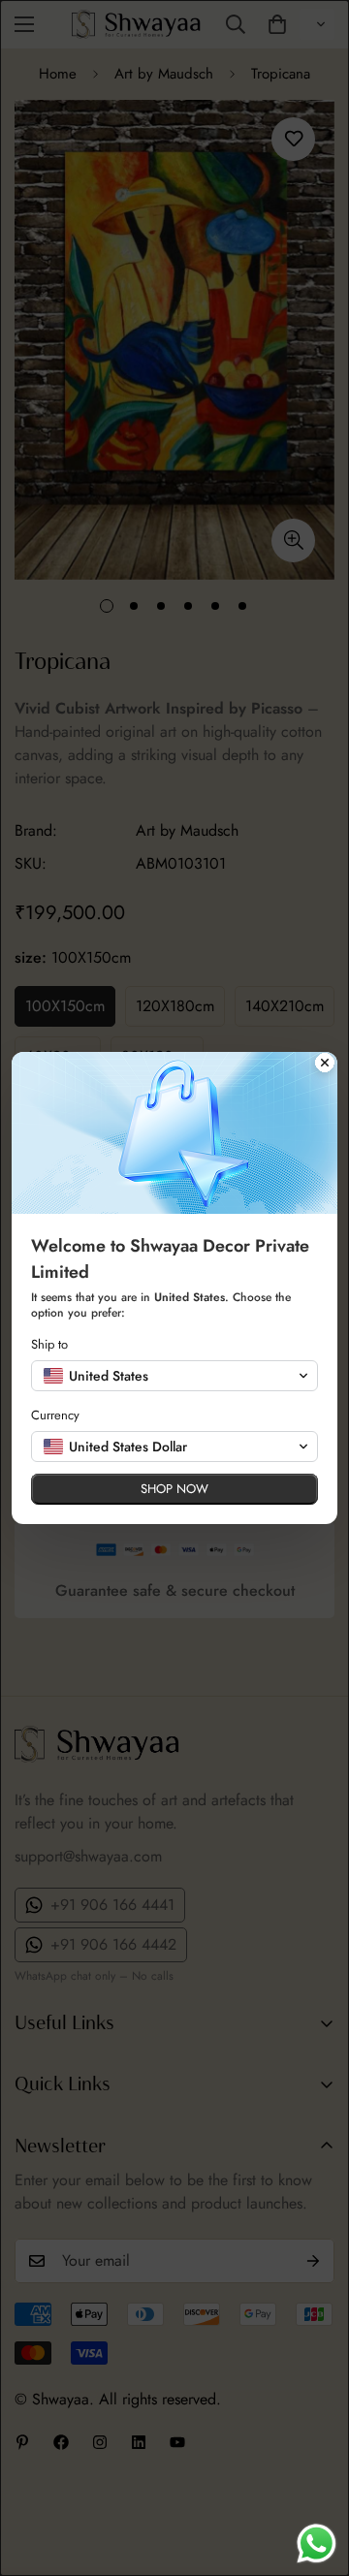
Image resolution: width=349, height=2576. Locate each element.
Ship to (49, 1344)
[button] (174, 1376)
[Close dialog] (325, 1065)
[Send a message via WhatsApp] (317, 2544)
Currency (55, 1415)
